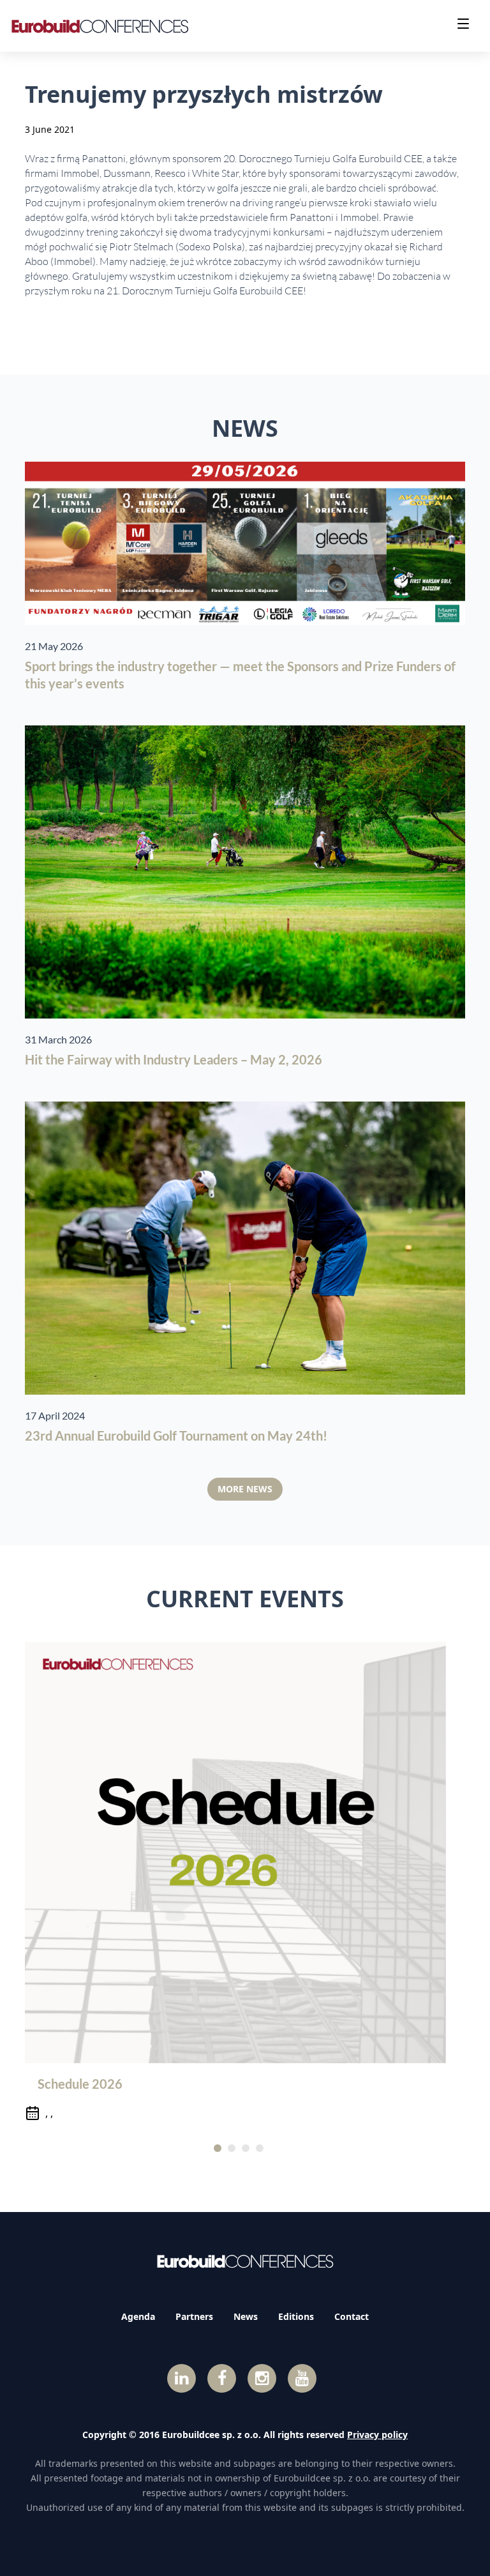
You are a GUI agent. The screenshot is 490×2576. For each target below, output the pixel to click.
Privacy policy (377, 2435)
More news (245, 1489)
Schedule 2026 (80, 2084)
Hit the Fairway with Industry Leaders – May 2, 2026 (174, 1059)
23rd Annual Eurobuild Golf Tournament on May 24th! (176, 1436)
